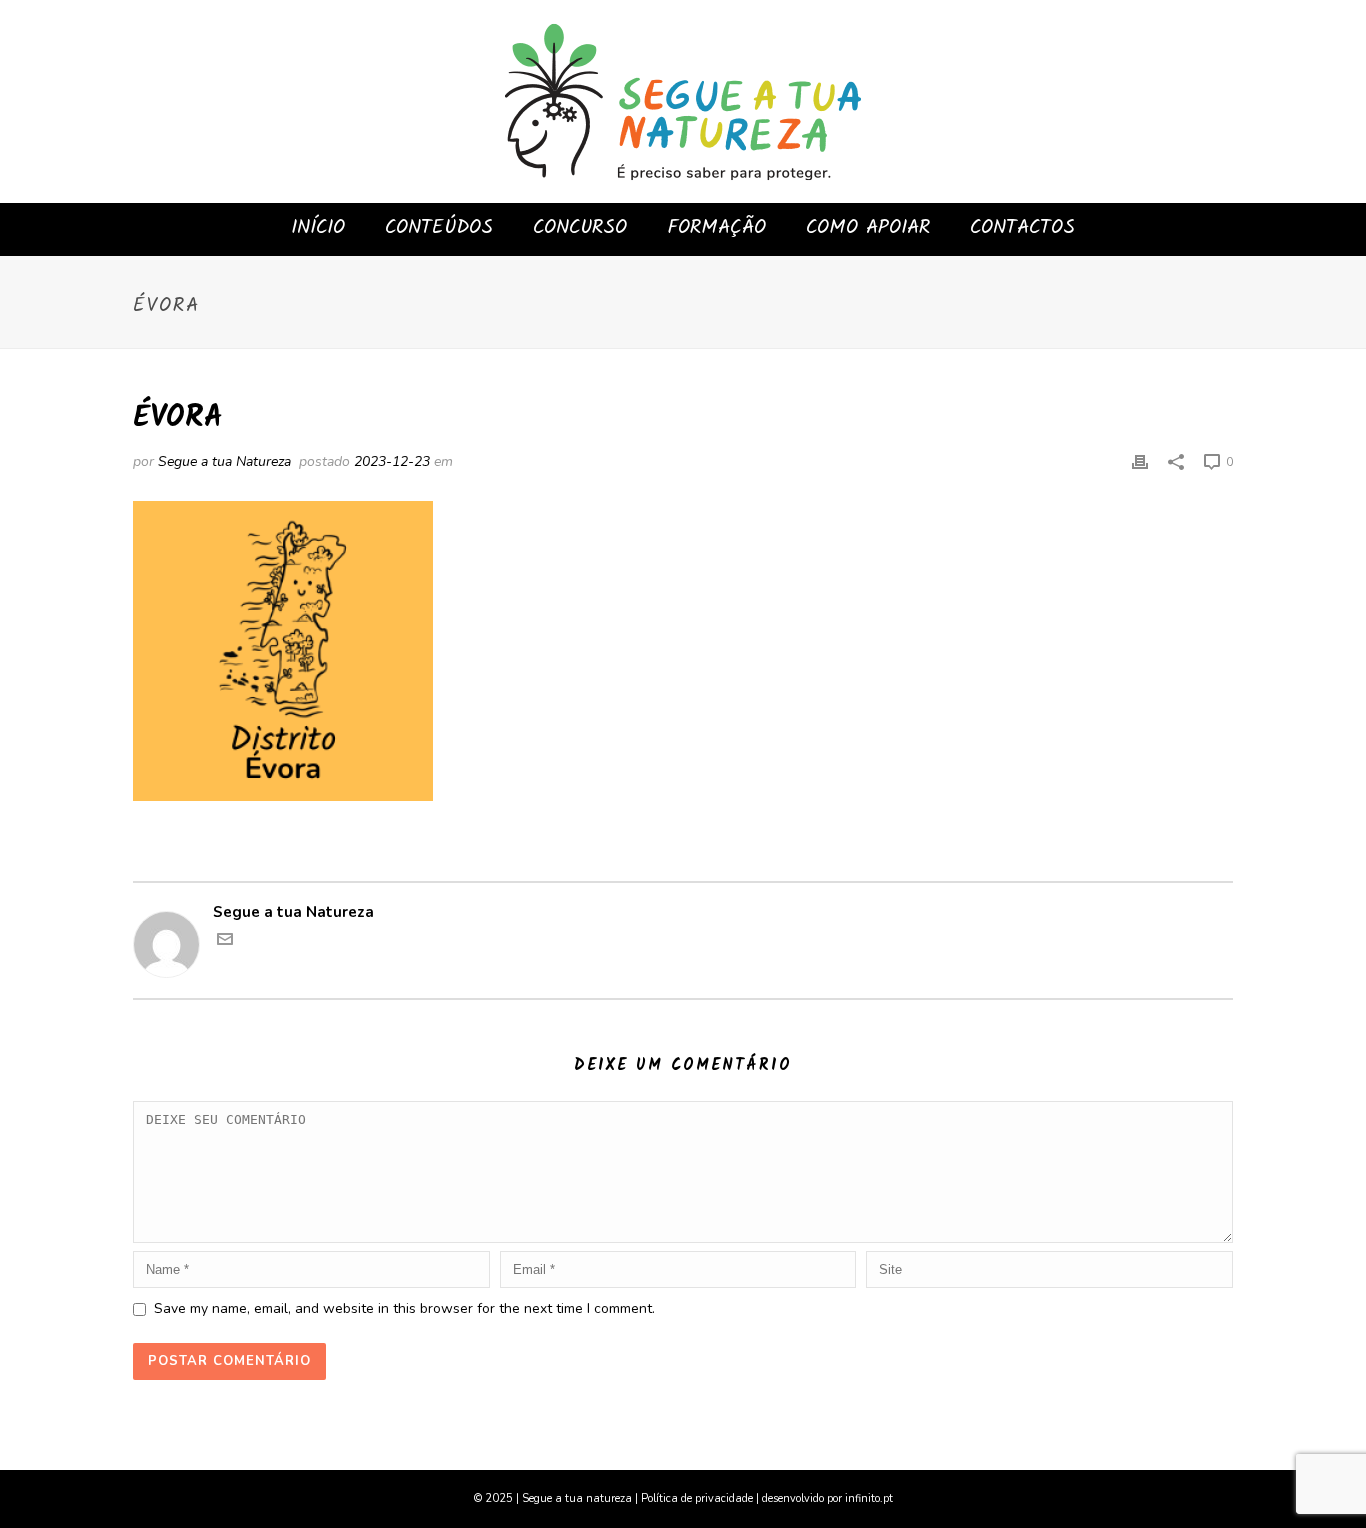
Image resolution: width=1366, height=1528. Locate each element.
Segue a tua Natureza (224, 461)
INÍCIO (318, 228)
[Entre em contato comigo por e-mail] (225, 942)
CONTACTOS (1022, 228)
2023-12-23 (392, 461)
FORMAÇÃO (716, 228)
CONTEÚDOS (439, 228)
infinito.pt (869, 1498)
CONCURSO (580, 228)
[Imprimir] (1140, 461)
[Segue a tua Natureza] (683, 101)
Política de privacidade (697, 1498)
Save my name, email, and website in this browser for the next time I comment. (404, 1308)
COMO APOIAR (868, 228)
